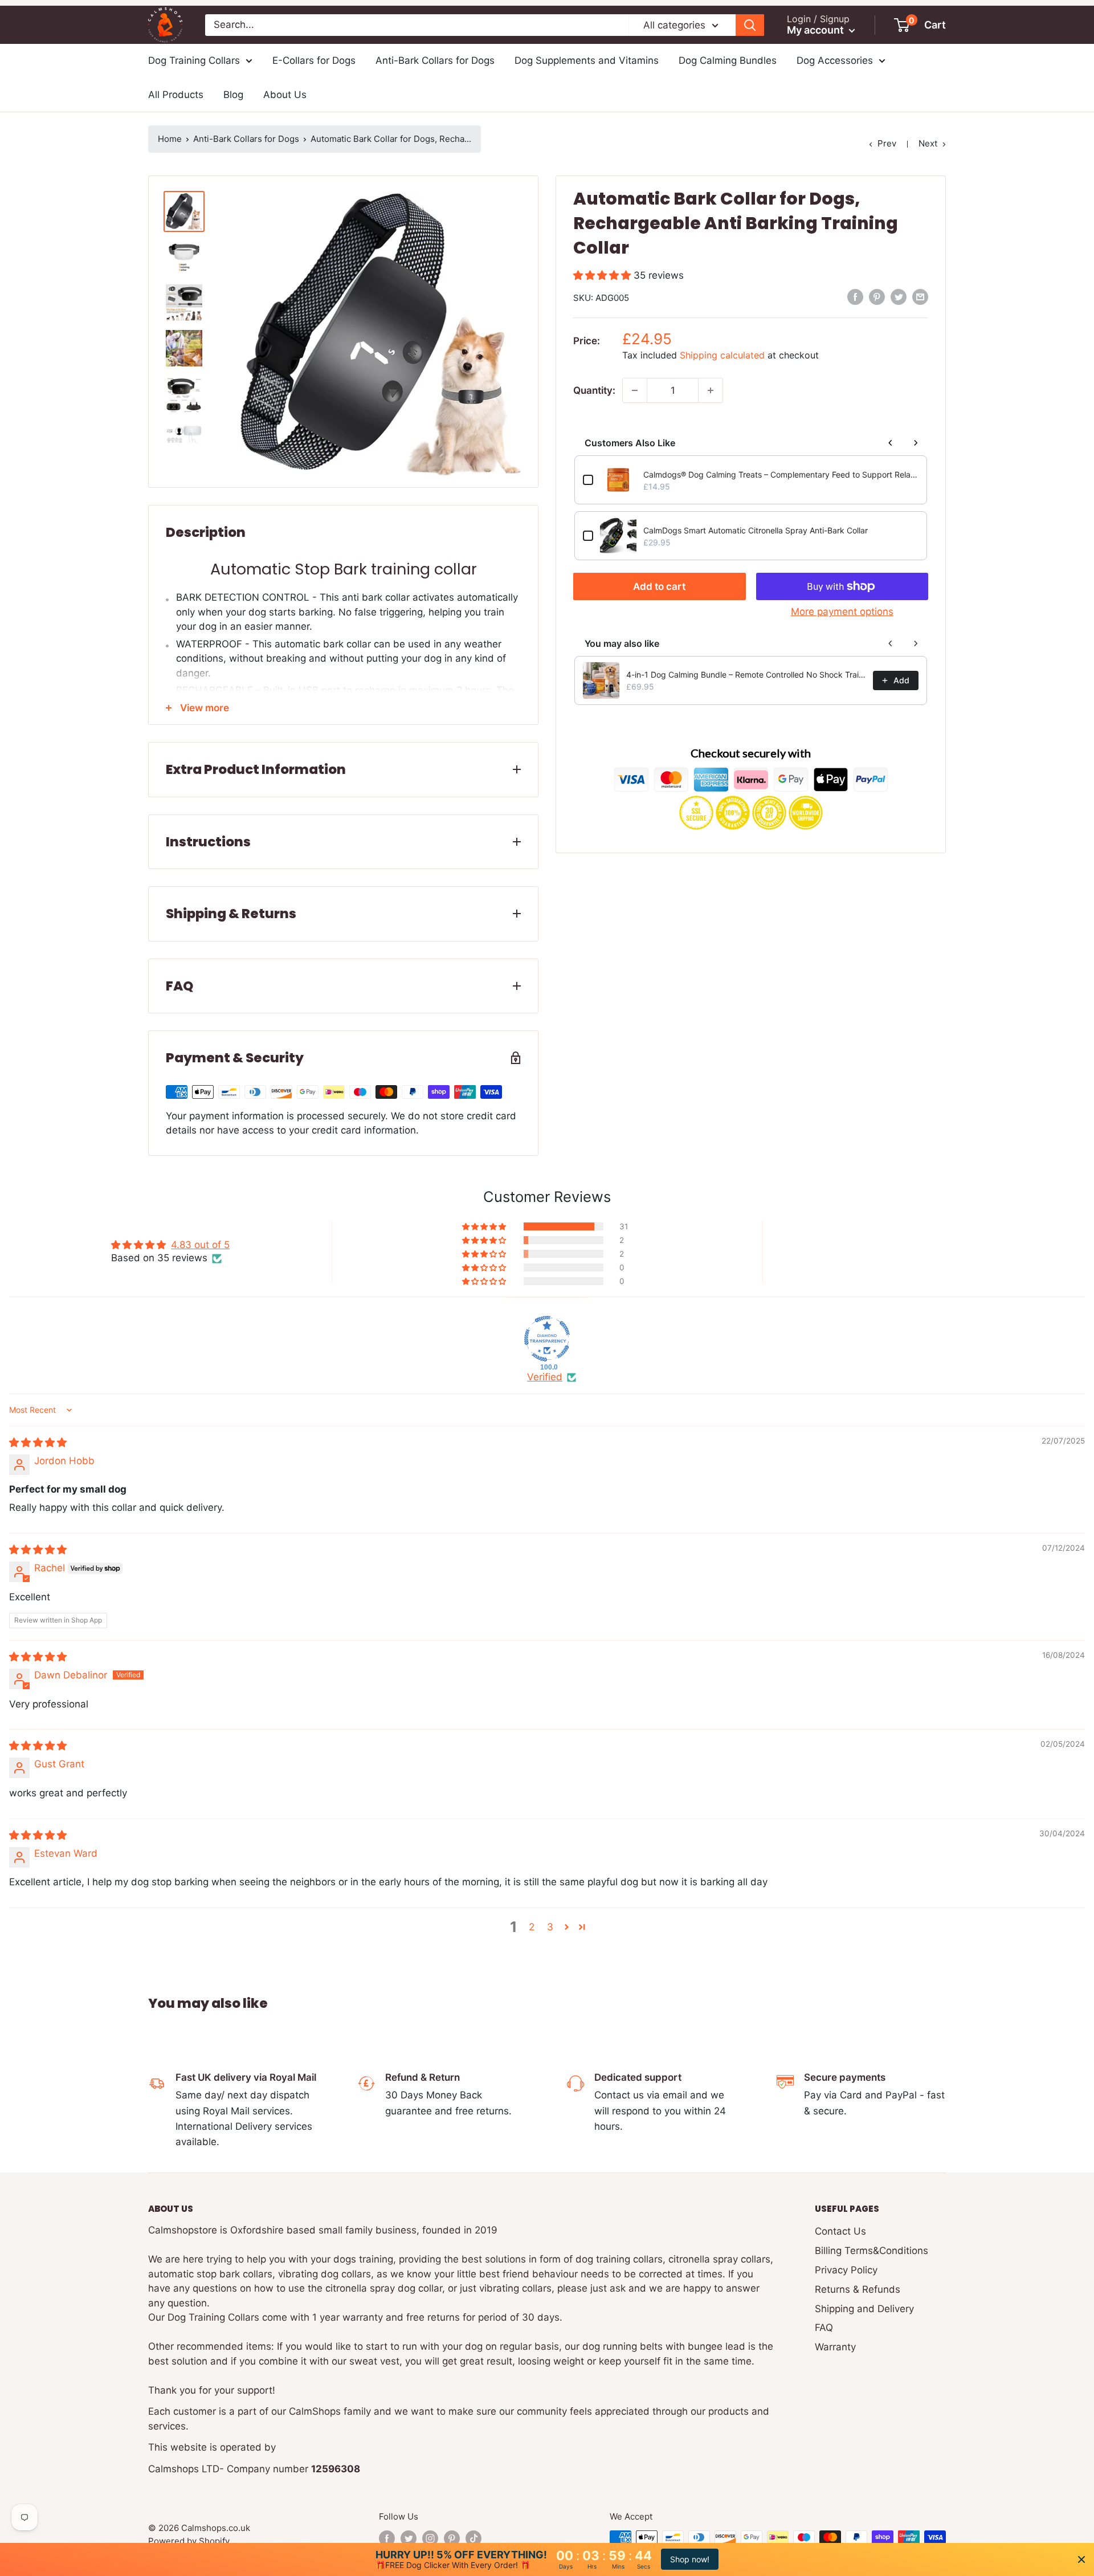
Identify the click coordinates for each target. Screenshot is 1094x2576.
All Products (176, 95)
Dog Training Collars (194, 60)
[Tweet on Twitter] (899, 297)
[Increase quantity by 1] (711, 390)
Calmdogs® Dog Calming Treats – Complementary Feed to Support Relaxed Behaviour (781, 474)
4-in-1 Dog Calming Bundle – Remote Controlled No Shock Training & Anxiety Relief (746, 674)
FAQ (824, 2328)
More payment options (842, 612)
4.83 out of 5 (200, 1245)
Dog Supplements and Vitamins (587, 60)
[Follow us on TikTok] (473, 2538)
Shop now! (690, 2559)
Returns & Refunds (858, 2289)
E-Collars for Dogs (314, 60)
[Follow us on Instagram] (430, 2538)
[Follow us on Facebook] (387, 2538)
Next (928, 143)
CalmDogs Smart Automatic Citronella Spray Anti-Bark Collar (756, 530)
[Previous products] (891, 443)
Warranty (835, 2347)
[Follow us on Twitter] (409, 2538)
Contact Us (840, 2231)
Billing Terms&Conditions (871, 2251)
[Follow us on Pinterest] (452, 2538)
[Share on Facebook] (855, 297)
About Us (285, 95)
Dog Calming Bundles (728, 60)
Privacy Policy (846, 2270)
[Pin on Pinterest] (877, 297)
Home (170, 139)
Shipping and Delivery (864, 2309)
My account (817, 30)
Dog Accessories (835, 60)
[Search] (750, 25)
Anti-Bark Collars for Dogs (435, 60)
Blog (233, 95)
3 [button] (550, 1927)
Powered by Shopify (189, 2541)
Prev (887, 143)
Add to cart (659, 586)
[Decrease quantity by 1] (635, 390)
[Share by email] (920, 297)
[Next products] (916, 443)
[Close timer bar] (1081, 2559)
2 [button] (532, 1927)
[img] (38, 1442)
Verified (545, 1377)
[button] (603, 275)
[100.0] (547, 1339)
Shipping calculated (722, 355)
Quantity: (594, 390)
